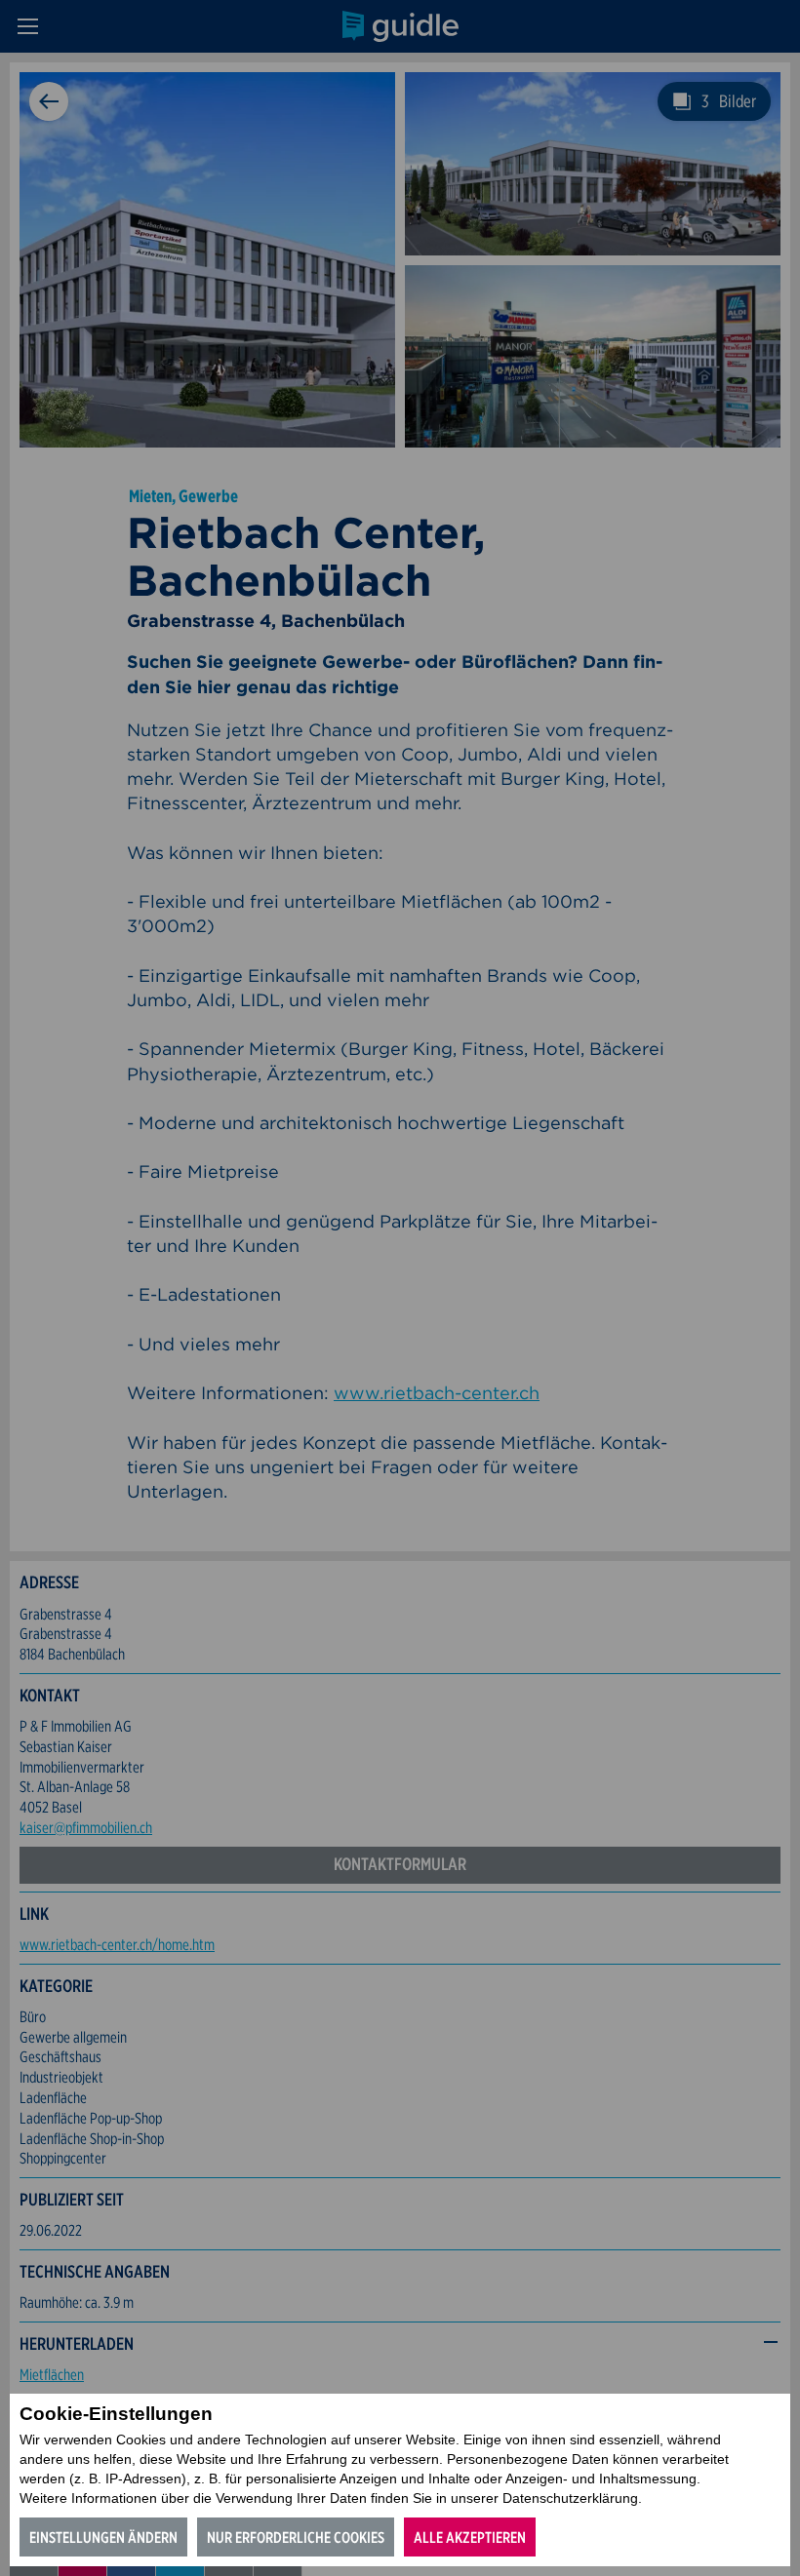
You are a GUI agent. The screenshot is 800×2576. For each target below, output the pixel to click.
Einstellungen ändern (103, 2537)
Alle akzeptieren (470, 2537)
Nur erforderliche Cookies (296, 2537)
